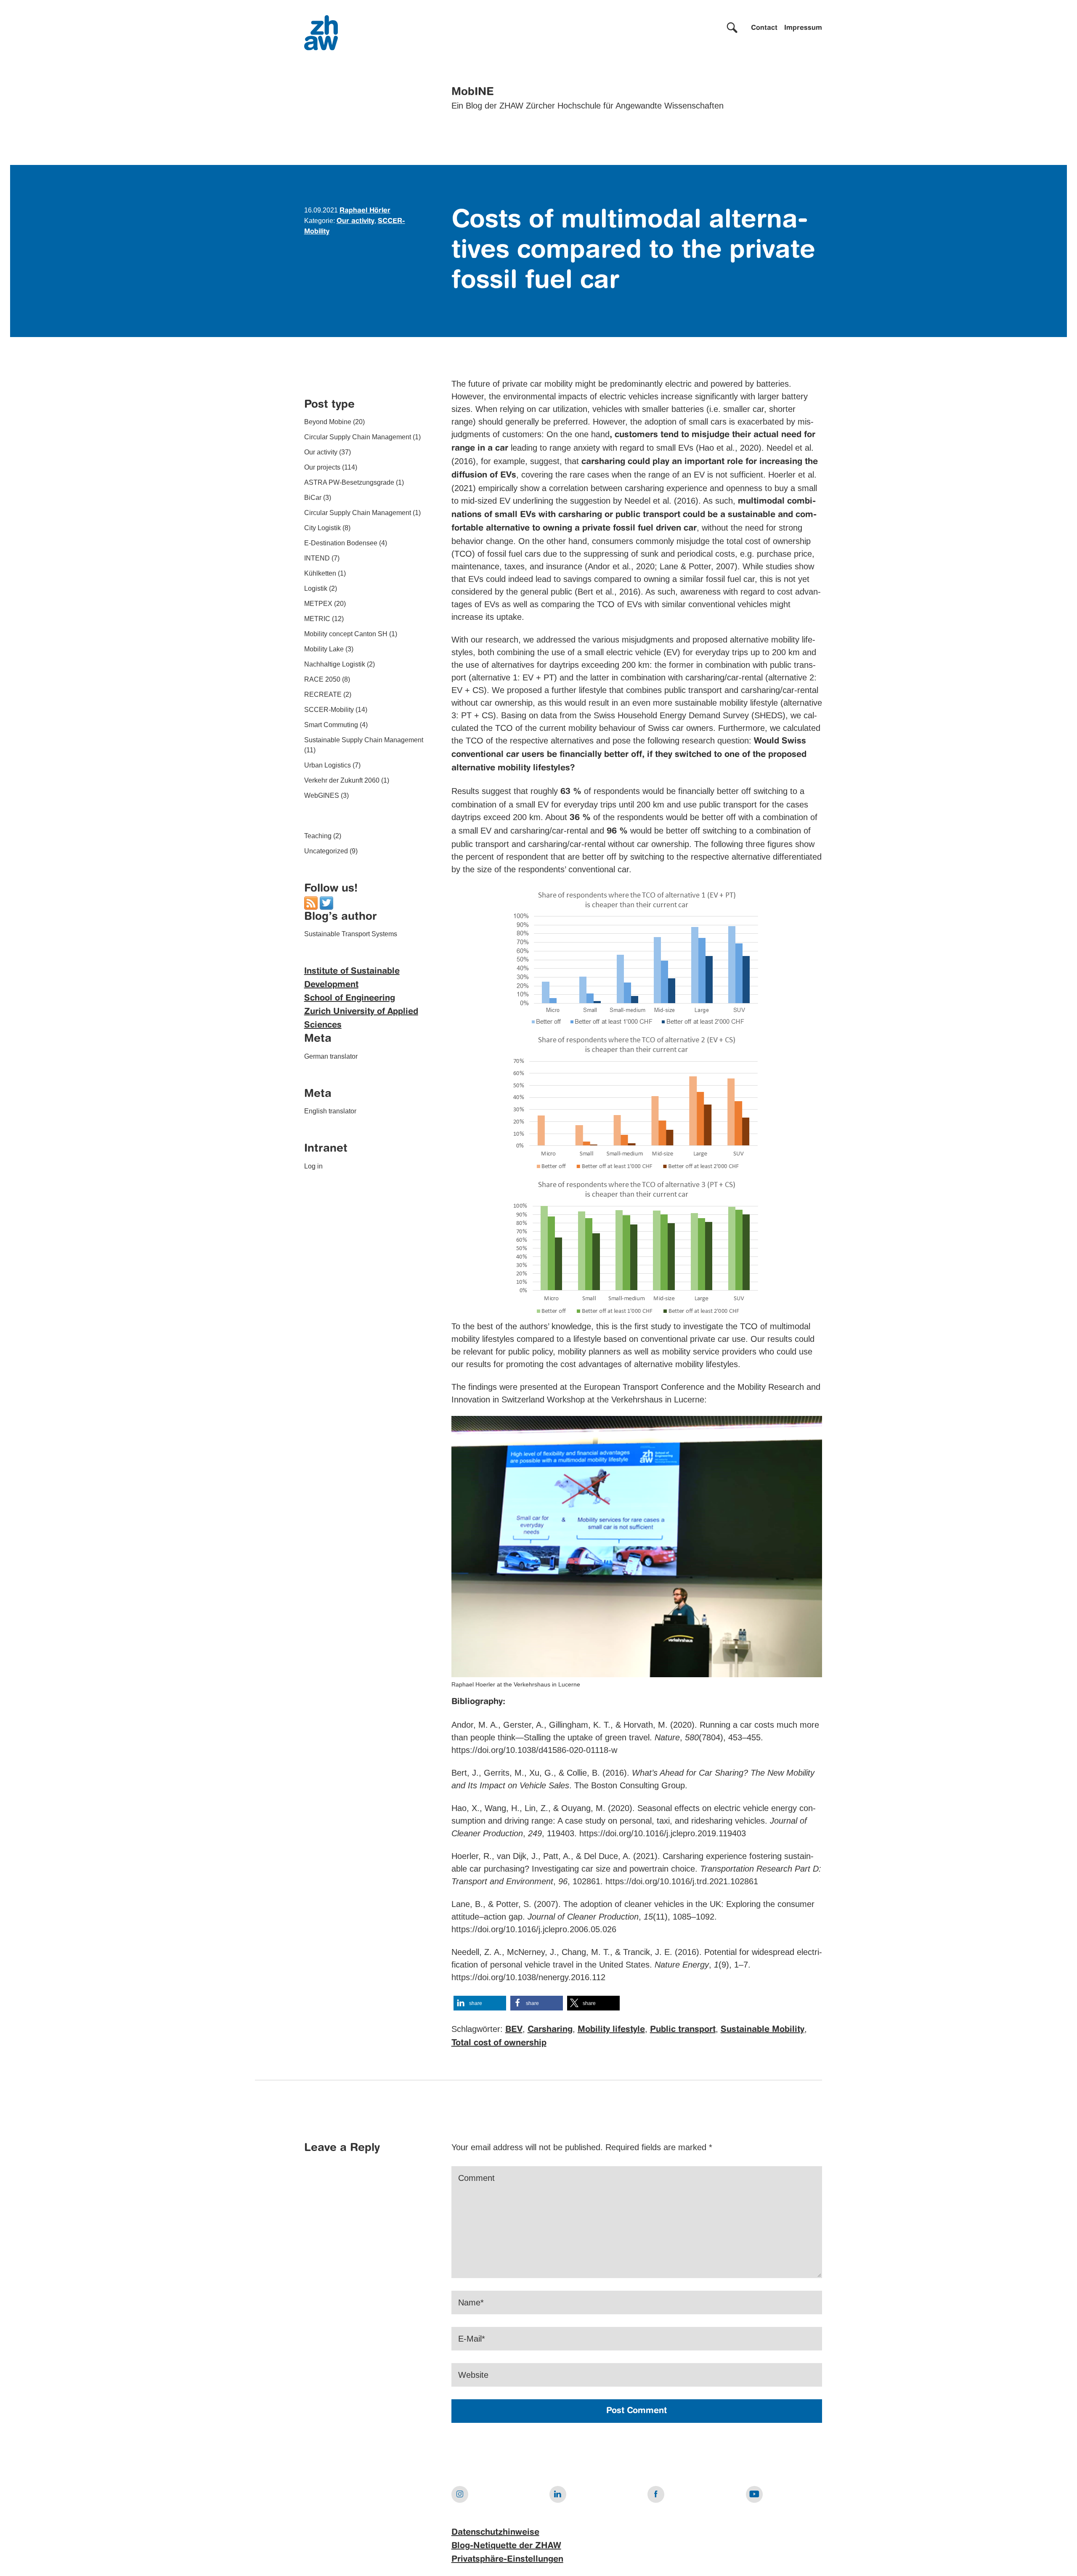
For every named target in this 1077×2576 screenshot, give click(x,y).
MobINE (473, 92)
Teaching (318, 836)
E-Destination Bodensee (341, 543)
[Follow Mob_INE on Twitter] (326, 903)
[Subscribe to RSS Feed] (311, 903)
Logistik (316, 589)
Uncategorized (326, 851)
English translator (330, 1111)
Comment (476, 2178)
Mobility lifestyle (611, 2030)
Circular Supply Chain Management (358, 437)
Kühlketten (320, 574)
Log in (313, 1167)
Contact (764, 28)
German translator (331, 1057)
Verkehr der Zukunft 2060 (342, 781)
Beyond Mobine (328, 422)
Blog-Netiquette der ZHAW (506, 2546)
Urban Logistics (328, 766)
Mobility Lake (324, 649)
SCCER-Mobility (329, 710)
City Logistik (322, 528)
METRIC (317, 619)
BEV (514, 2030)
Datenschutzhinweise (495, 2533)
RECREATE (323, 695)
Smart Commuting (331, 725)
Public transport (683, 2030)
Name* (471, 2302)
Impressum (803, 28)
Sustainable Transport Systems (351, 934)
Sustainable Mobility (763, 2030)
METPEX (318, 604)
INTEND (317, 559)
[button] (480, 2003)
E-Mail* (472, 2339)
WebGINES (322, 796)
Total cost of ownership (499, 2043)
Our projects (322, 468)
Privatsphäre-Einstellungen (507, 2560)
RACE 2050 (322, 680)
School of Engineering (350, 999)
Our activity (355, 221)
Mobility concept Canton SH (346, 634)
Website (473, 2375)
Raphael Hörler (365, 211)
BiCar (313, 498)
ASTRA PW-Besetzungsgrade (349, 483)
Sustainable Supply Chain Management (364, 740)
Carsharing (550, 2030)
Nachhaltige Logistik (335, 665)
